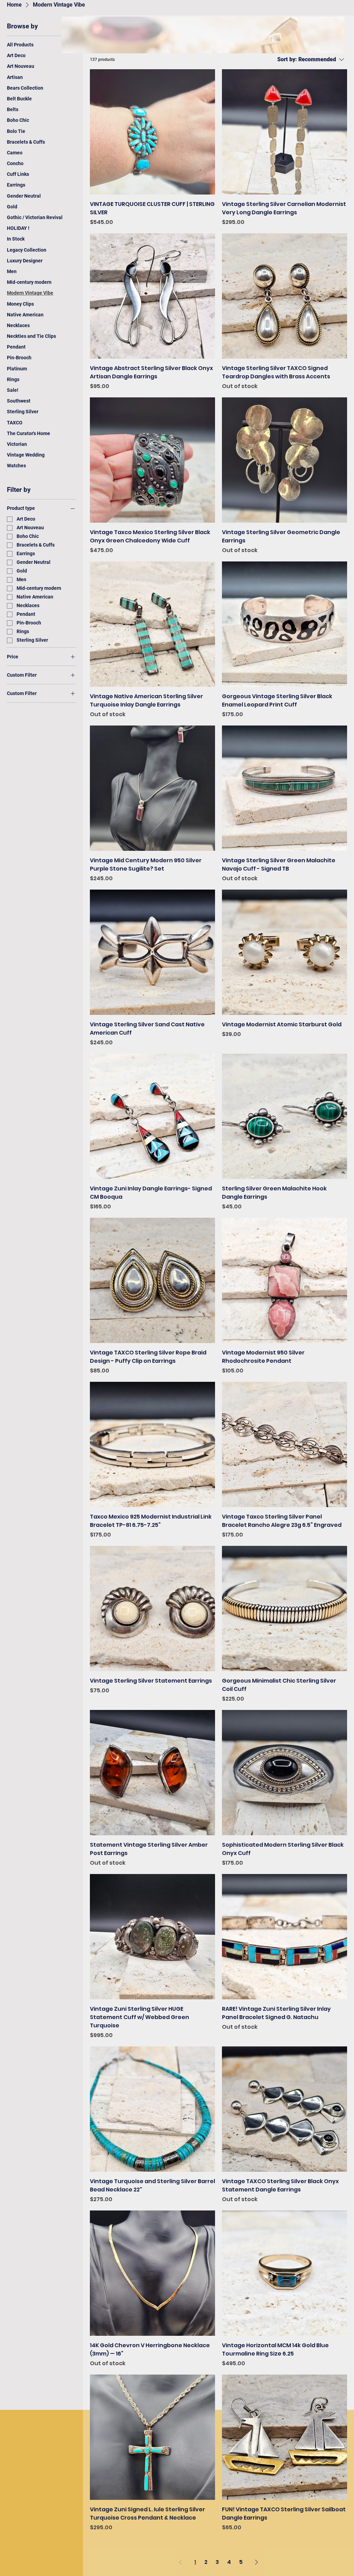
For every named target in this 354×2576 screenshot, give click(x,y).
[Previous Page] (180, 2562)
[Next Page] (257, 2562)
